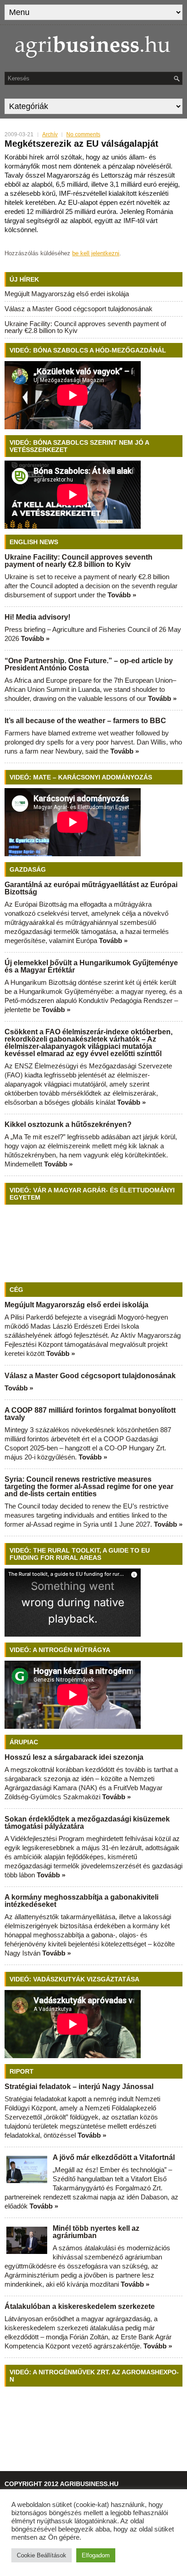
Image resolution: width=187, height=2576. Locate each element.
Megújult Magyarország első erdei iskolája (67, 294)
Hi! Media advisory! (37, 617)
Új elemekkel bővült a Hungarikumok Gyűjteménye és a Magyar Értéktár (91, 966)
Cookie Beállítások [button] (42, 2555)
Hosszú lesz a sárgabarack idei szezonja (74, 1757)
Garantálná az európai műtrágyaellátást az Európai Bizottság (91, 888)
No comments (83, 134)
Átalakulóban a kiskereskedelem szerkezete (80, 2306)
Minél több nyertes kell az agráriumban (96, 2232)
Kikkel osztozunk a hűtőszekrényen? (68, 1124)
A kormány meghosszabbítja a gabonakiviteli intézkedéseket (81, 1901)
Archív (50, 134)
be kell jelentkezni (96, 253)
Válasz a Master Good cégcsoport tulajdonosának (79, 309)
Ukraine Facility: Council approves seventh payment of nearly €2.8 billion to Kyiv (85, 327)
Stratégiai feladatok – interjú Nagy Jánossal (79, 2087)
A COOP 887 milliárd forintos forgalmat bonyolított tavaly (90, 1414)
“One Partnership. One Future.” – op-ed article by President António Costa (89, 664)
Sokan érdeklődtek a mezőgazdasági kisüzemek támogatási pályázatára (87, 1823)
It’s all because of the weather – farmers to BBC (85, 721)
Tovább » (122, 595)
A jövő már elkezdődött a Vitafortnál (114, 2157)
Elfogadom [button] (96, 2555)
